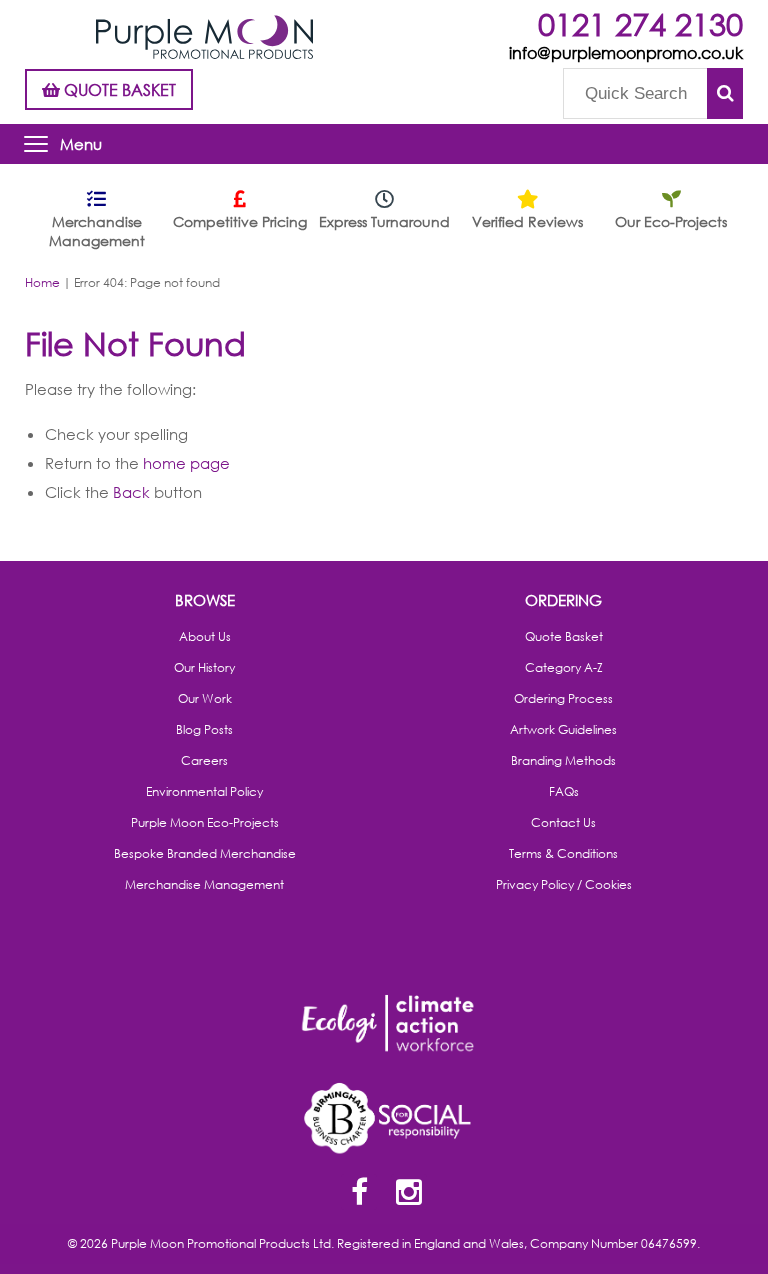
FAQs (564, 792)
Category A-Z (564, 668)
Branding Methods (563, 761)
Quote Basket (564, 637)
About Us (205, 637)
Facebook (359, 1194)
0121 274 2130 (640, 23)
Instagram (409, 1194)
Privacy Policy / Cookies (564, 885)
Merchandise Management (204, 885)
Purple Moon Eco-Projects (205, 823)
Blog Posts (204, 730)
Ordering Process (563, 699)
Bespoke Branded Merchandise (205, 854)
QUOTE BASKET (118, 89)
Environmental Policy (204, 792)
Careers (204, 761)
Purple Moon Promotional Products (204, 37)
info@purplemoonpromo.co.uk (626, 52)
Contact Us (563, 823)
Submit (725, 93)
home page (186, 463)
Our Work (205, 699)
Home (42, 282)
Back (131, 492)
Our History (204, 668)
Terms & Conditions (563, 854)
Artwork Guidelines (563, 730)
